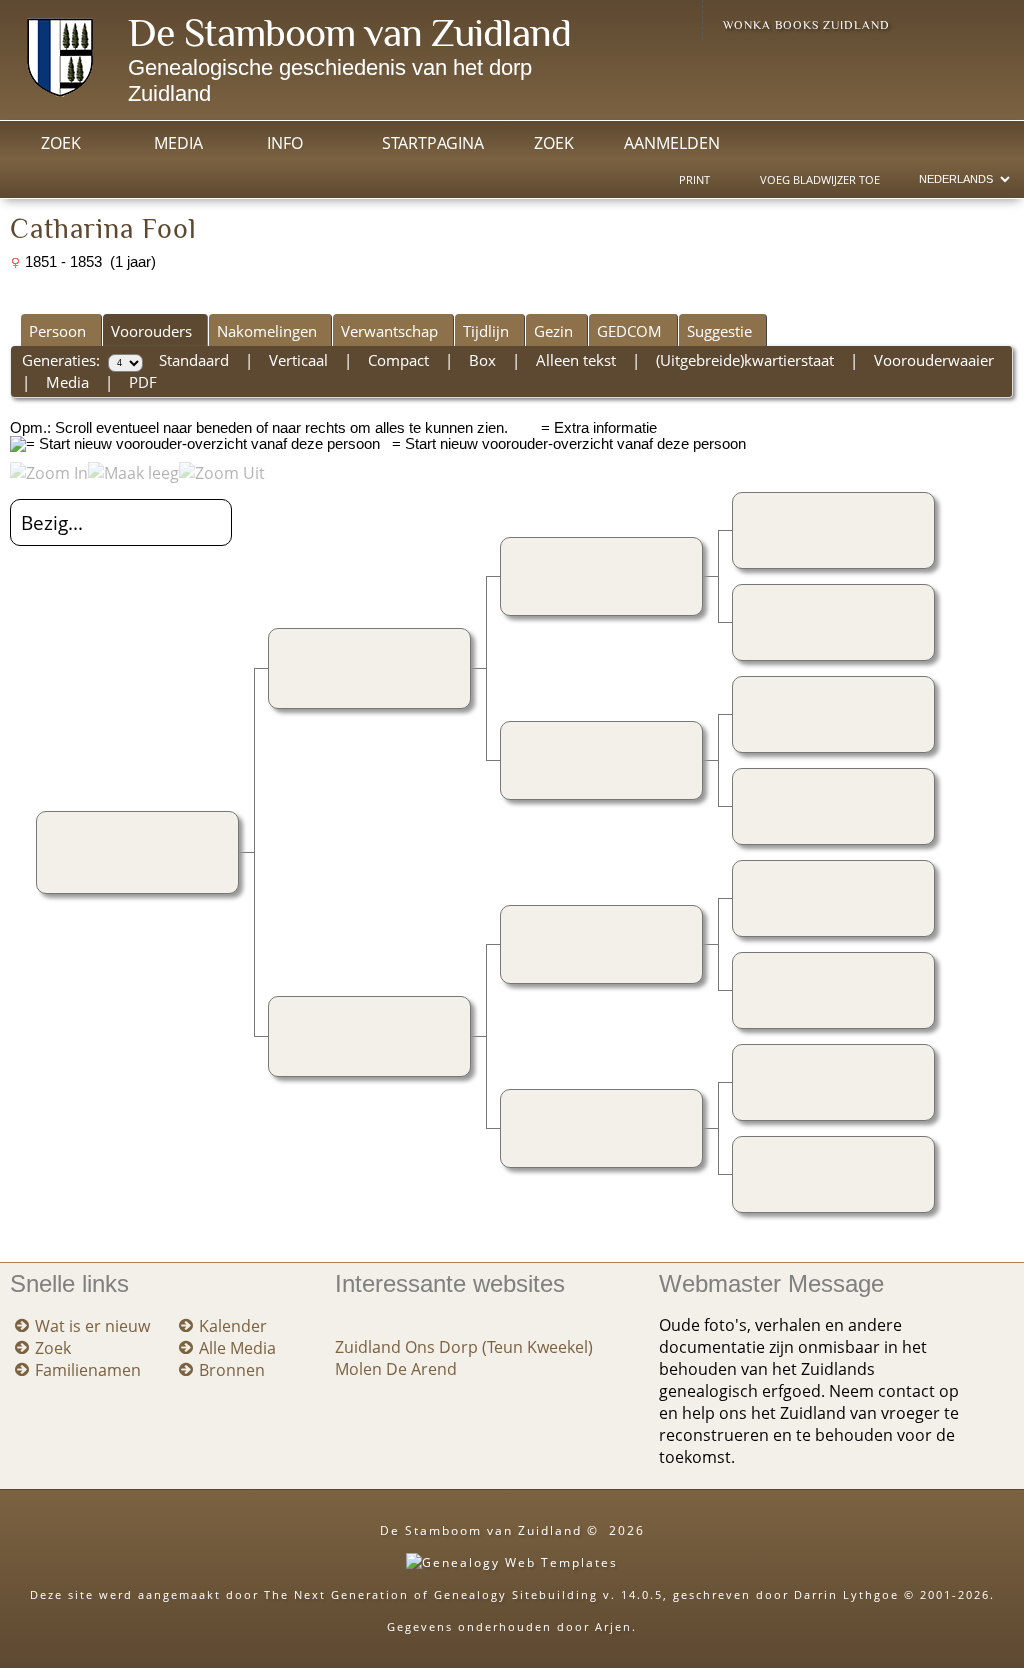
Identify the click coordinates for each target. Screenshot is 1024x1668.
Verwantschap (389, 331)
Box (482, 360)
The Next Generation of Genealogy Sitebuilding (431, 1594)
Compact (398, 360)
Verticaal (298, 360)
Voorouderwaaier (934, 360)
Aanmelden (672, 143)
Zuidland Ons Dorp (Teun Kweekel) (464, 1347)
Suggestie (719, 331)
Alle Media (237, 1348)
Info (285, 143)
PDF (143, 382)
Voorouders (151, 331)
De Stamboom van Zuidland (349, 32)
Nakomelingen (267, 331)
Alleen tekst (576, 360)
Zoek (61, 143)
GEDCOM (629, 331)
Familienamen (88, 1370)
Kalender (233, 1326)
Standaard (194, 360)
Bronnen (232, 1370)
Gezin (553, 331)
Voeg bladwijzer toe (820, 180)
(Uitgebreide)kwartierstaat (745, 360)
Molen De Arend (396, 1369)
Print (694, 180)
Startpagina (433, 143)
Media (178, 143)
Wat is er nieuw (92, 1326)
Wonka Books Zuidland (806, 25)
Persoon (57, 331)
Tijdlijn (486, 331)
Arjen (613, 1626)
